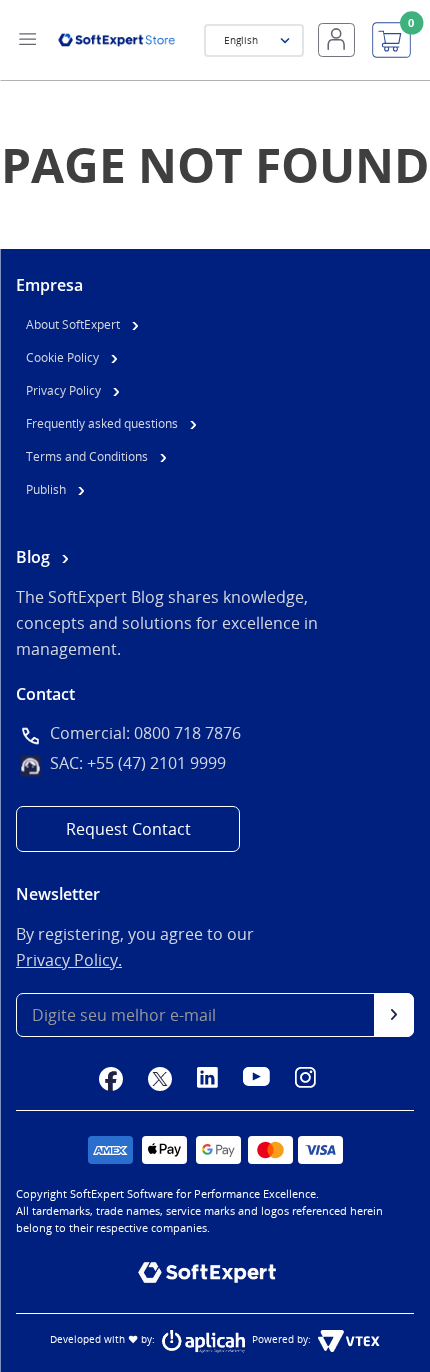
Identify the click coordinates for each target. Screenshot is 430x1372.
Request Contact (128, 829)
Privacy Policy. (69, 960)
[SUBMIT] (394, 1015)
